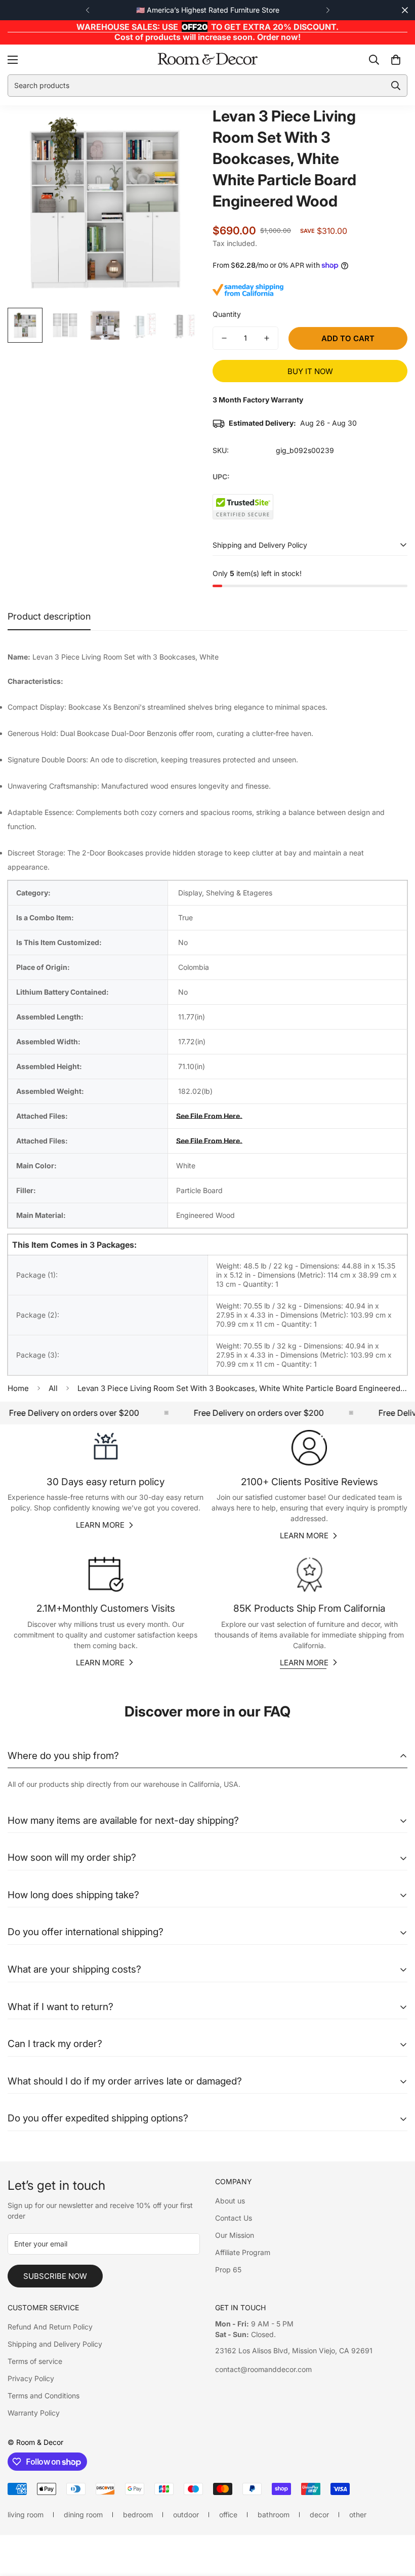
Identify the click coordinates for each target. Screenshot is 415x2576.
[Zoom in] (181, 127)
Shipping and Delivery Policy (55, 2344)
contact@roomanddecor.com (263, 2369)
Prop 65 (228, 2270)
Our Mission (235, 2235)
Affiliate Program (243, 2252)
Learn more (100, 1525)
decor (319, 2514)
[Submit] (396, 86)
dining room (83, 2514)
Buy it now (310, 371)
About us (230, 2201)
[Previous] (87, 10)
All (53, 1388)
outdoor (186, 2514)
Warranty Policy (34, 2413)
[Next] (328, 10)
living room (26, 2514)
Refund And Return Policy (50, 2327)
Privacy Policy (31, 2378)
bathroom (274, 2514)
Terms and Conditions (44, 2396)
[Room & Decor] (207, 59)
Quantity (227, 314)
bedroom (138, 2514)
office (228, 2514)
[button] (396, 59)
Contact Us (234, 2218)
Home (18, 1388)
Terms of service (35, 2361)
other (358, 2514)
